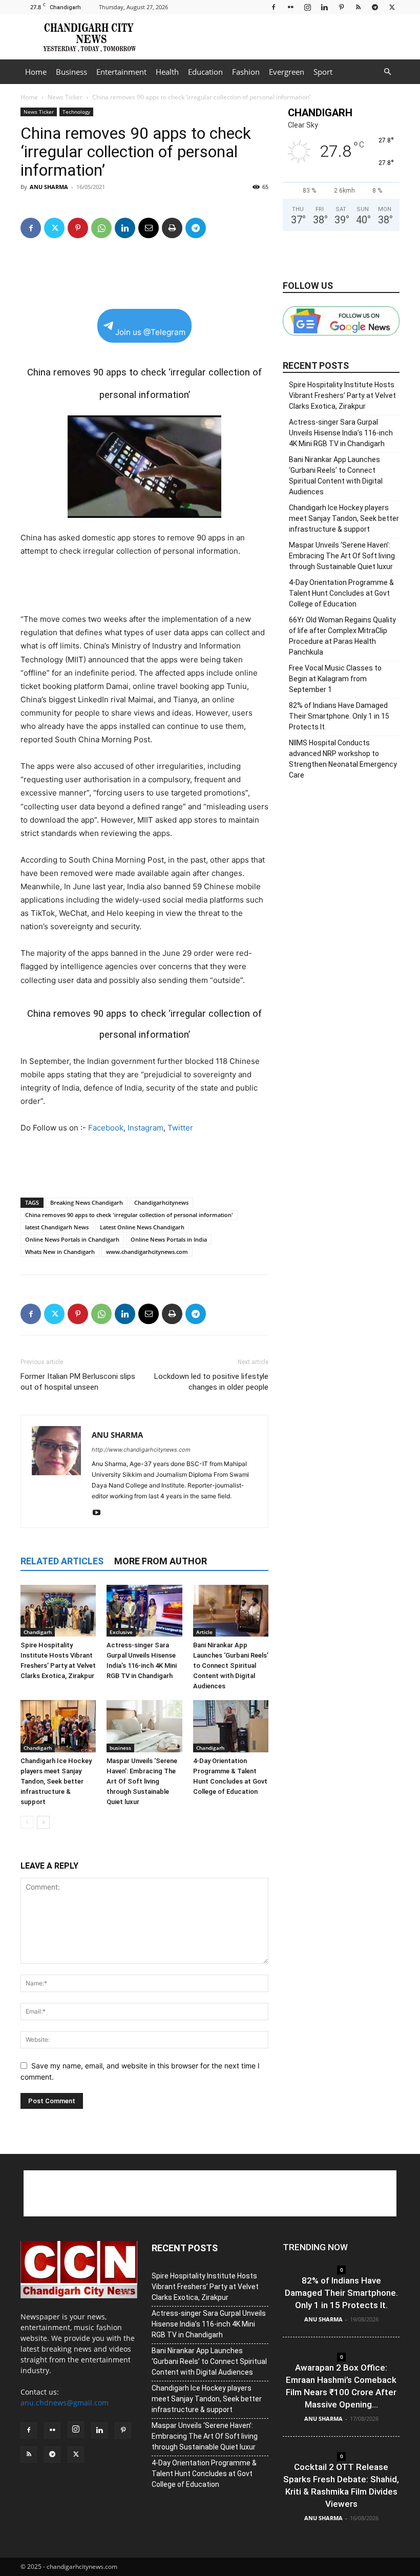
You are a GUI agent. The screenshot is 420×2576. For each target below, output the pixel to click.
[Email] (149, 228)
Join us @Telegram (150, 332)
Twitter (180, 1128)
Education (205, 72)
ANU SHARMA (49, 187)
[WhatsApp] (101, 228)
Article (204, 1632)
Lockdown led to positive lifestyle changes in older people (211, 1382)
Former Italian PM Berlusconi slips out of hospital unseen (78, 1382)
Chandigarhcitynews (161, 1202)
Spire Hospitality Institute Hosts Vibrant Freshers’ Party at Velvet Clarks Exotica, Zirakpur (342, 395)
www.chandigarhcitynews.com (147, 1252)
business (120, 1748)
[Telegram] (375, 7)
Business (71, 72)
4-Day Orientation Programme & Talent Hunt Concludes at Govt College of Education (341, 593)
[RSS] (358, 7)
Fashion (246, 72)
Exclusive (121, 1632)
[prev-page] (27, 1822)
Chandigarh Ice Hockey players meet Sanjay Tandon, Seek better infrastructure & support (56, 1781)
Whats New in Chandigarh (60, 1252)
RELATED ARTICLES (62, 1561)
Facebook (106, 1128)
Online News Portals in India (169, 1239)
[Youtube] (100, 1513)
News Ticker (65, 97)
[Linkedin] (324, 7)
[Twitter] (392, 7)
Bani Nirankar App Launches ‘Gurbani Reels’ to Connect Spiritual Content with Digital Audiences (231, 1666)
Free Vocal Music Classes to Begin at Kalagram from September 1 (335, 679)
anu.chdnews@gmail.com (65, 2403)
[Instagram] (307, 7)
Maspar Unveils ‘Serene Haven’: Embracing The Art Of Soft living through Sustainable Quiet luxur (142, 1781)
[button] (387, 72)
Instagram (145, 1128)
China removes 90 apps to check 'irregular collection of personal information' (129, 1215)
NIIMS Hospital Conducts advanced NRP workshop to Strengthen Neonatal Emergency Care (343, 759)
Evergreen (287, 72)
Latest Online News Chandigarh (142, 1227)
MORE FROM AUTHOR (161, 1561)
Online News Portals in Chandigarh (72, 1239)
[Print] (172, 228)
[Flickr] (290, 7)
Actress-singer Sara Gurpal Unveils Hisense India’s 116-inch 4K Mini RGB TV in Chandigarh (341, 433)
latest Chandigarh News (57, 1227)
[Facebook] (274, 7)
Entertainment (121, 72)
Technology (76, 112)
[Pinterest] (341, 7)
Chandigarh (38, 1632)
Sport (323, 72)
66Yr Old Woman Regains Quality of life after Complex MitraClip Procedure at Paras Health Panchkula (342, 636)
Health (167, 72)
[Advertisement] (279, 37)
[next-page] (43, 1822)
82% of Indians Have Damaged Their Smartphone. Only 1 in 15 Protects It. (339, 716)
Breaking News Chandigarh (87, 1202)
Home (36, 72)
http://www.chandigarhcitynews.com (141, 1450)
